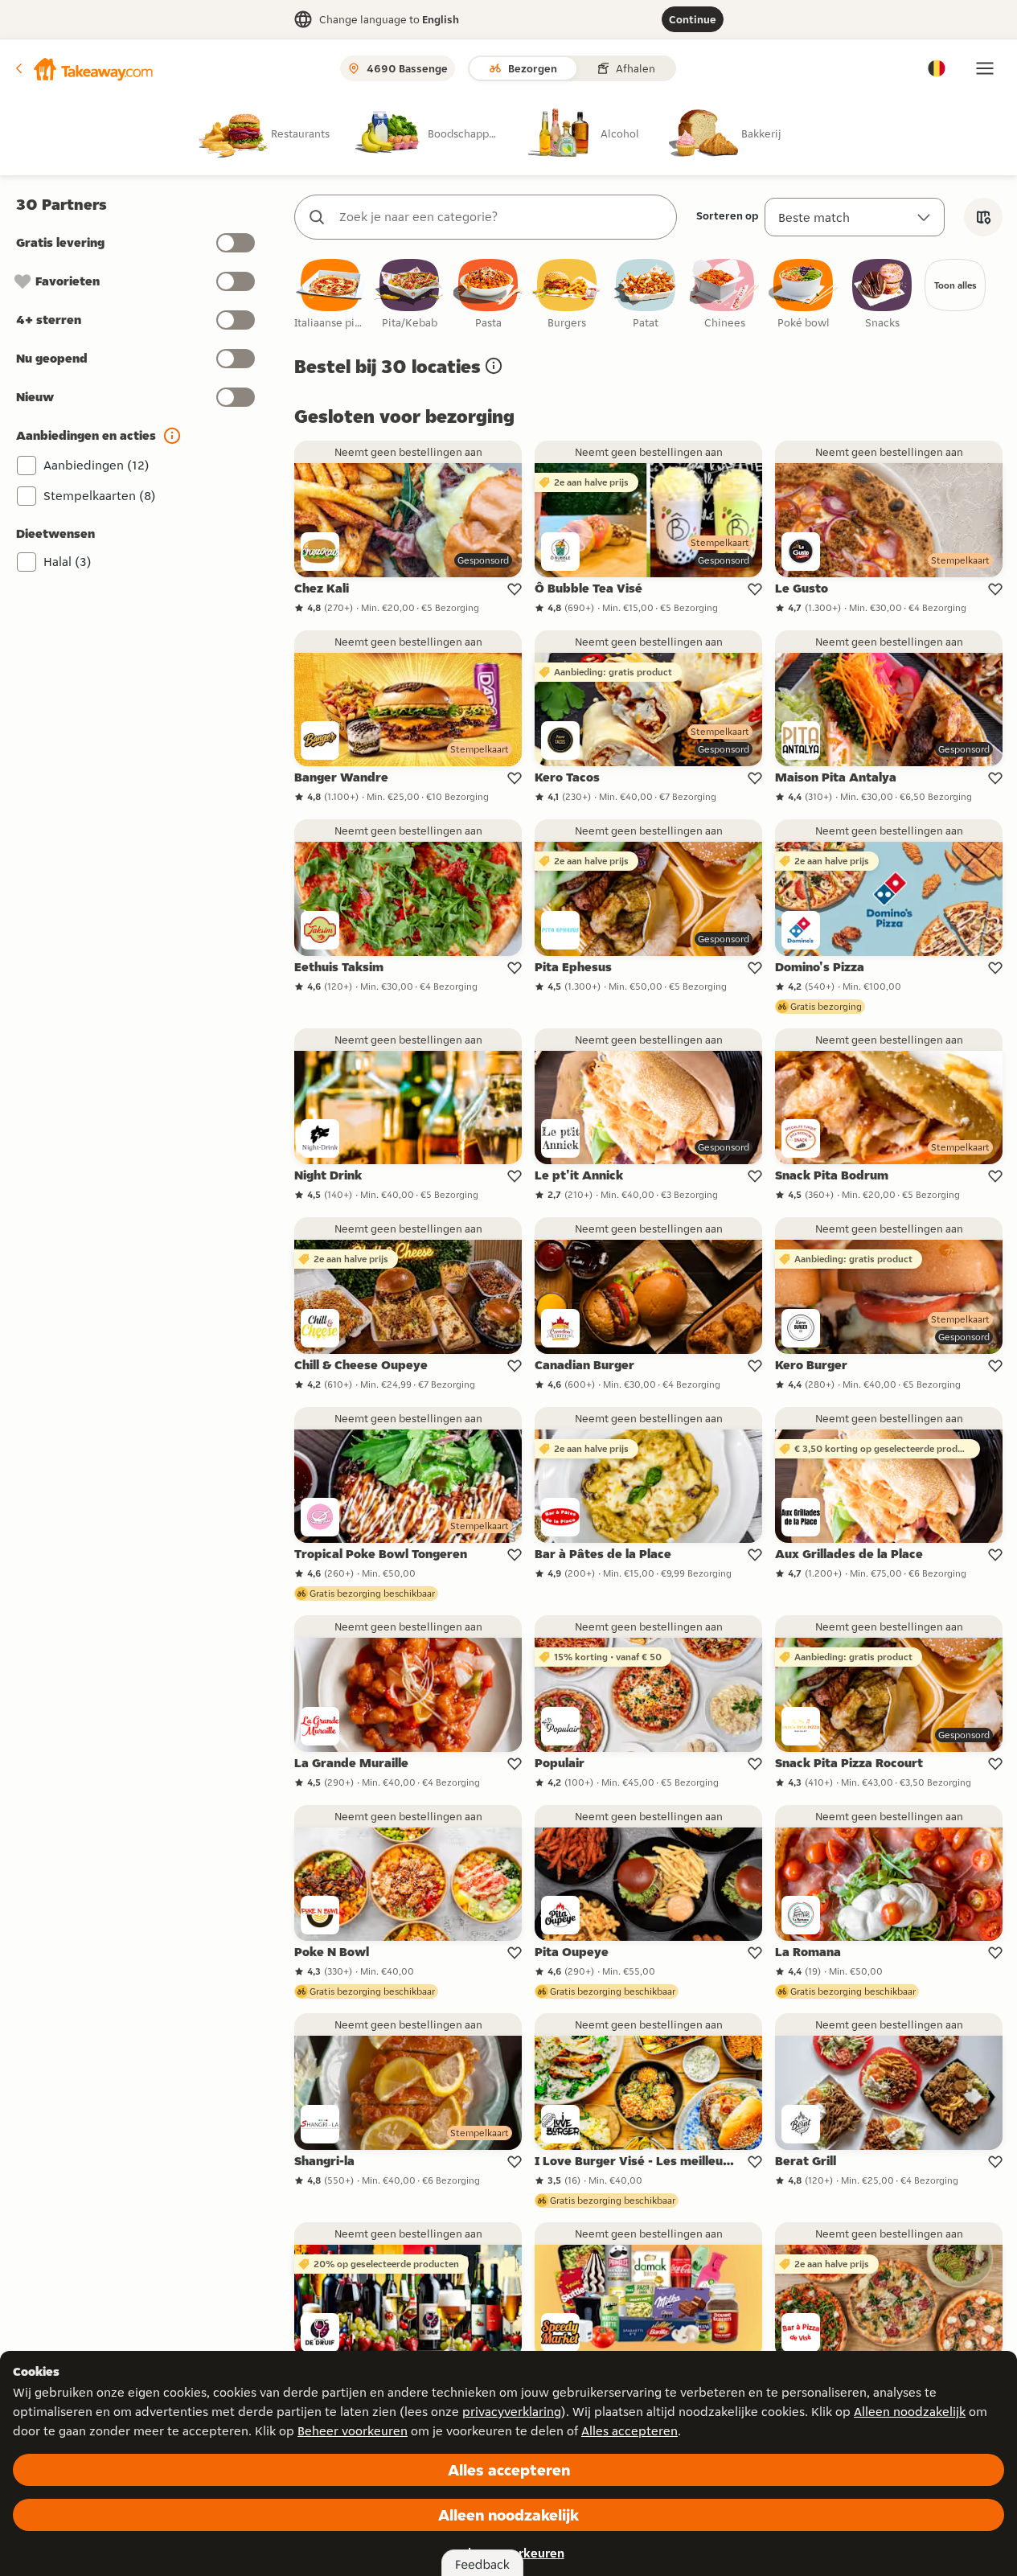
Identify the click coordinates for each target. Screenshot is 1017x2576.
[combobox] (502, 217)
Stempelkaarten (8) (100, 496)
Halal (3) (68, 562)
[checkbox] (330, 295)
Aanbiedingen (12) (96, 465)
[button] (83, 68)
